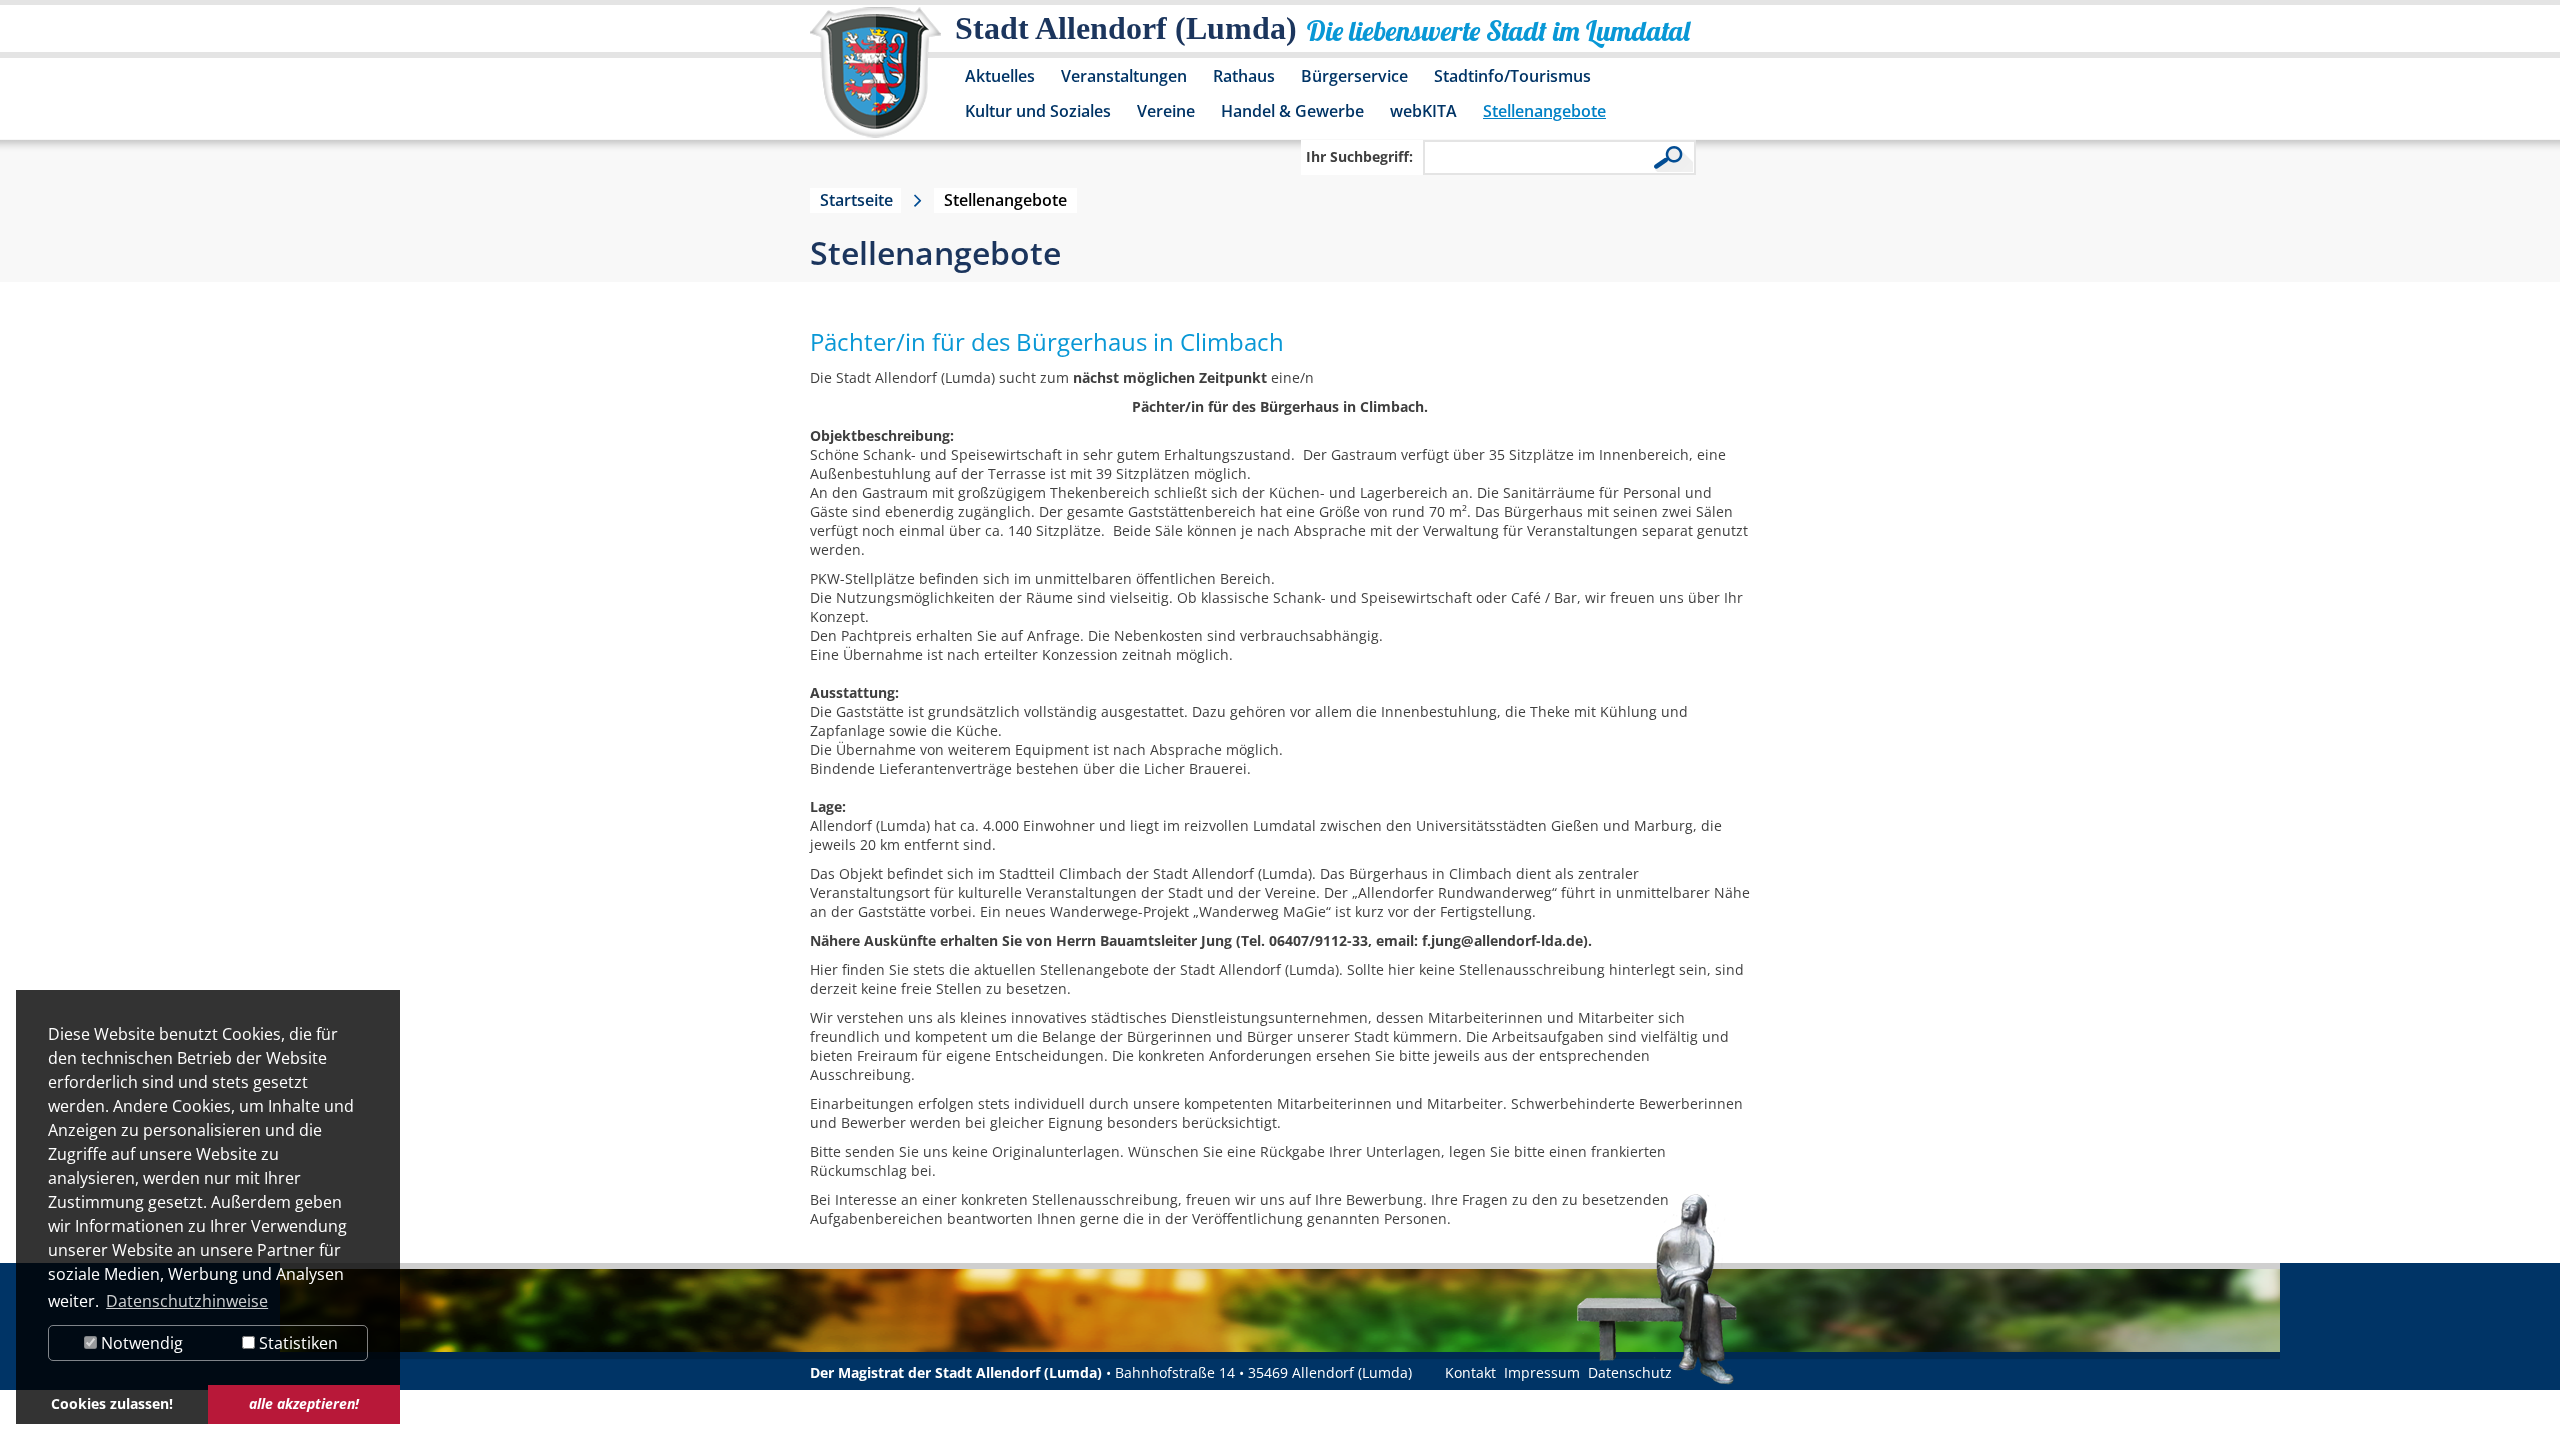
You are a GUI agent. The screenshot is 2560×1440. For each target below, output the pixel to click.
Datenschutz (1630, 1372)
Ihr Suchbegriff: (1359, 156)
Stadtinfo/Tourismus (1512, 76)
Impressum (1542, 1372)
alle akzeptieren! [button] (304, 1403)
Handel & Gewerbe (1292, 111)
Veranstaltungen (1124, 76)
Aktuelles (1000, 76)
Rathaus (1244, 76)
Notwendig (140, 1343)
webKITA (1423, 111)
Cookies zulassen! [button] (112, 1403)
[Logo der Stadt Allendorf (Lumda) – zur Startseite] (875, 82)
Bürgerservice (1354, 76)
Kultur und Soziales (1038, 111)
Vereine (1166, 111)
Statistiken (296, 1343)
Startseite (856, 200)
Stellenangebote (1544, 111)
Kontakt (1470, 1372)
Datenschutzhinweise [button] (187, 1301)
